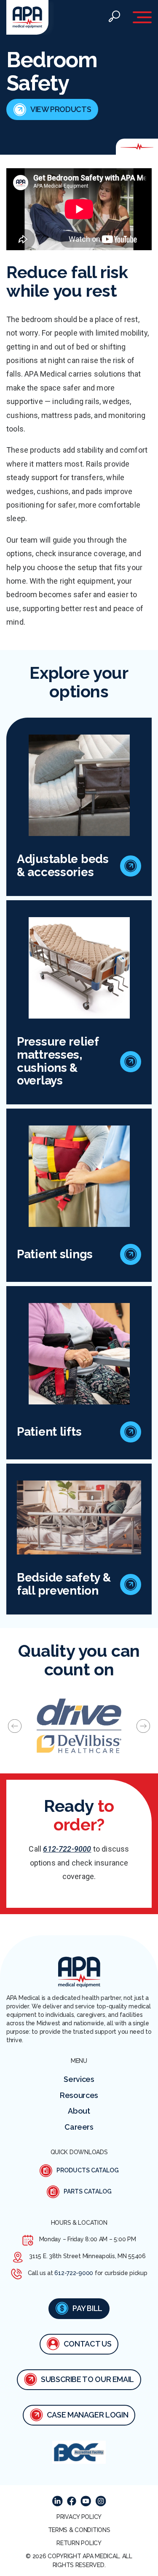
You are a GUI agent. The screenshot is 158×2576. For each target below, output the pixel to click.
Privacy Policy (79, 2517)
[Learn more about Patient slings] (131, 1254)
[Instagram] (101, 2501)
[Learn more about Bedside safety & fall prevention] (131, 1584)
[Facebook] (72, 2501)
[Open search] (114, 18)
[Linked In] (58, 2501)
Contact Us (87, 2344)
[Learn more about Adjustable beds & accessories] (131, 866)
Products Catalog (88, 2170)
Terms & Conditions (79, 2530)
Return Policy (79, 2543)
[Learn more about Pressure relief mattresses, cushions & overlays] (131, 1062)
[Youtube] (86, 2501)
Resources (79, 2095)
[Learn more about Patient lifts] (131, 1432)
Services (79, 2079)
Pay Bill (87, 2308)
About (79, 2111)
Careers (79, 2127)
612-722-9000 (67, 1849)
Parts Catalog (88, 2191)
